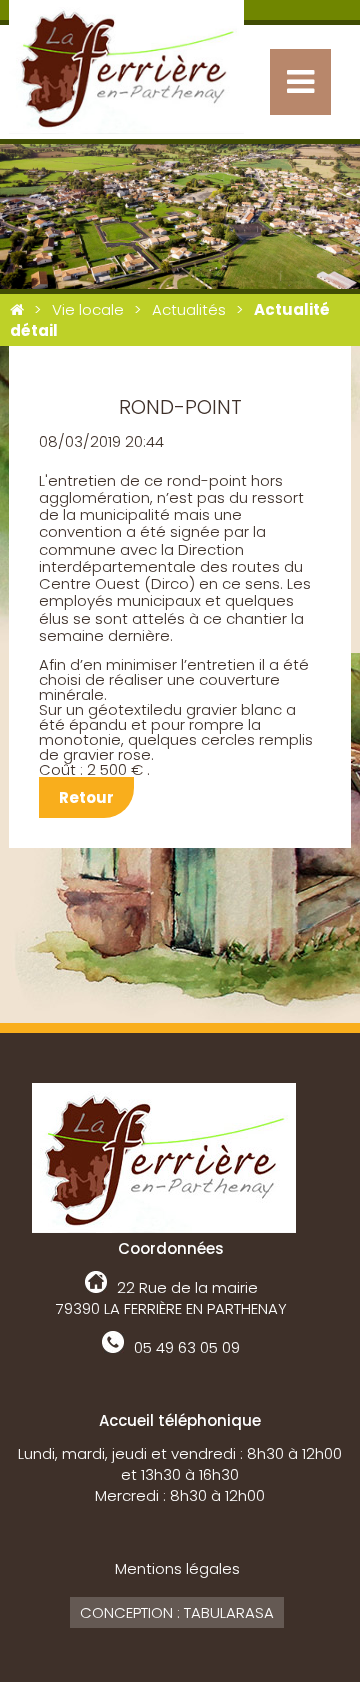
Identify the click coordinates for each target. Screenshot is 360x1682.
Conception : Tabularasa (177, 1612)
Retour (86, 797)
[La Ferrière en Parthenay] (17, 309)
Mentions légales (177, 1568)
